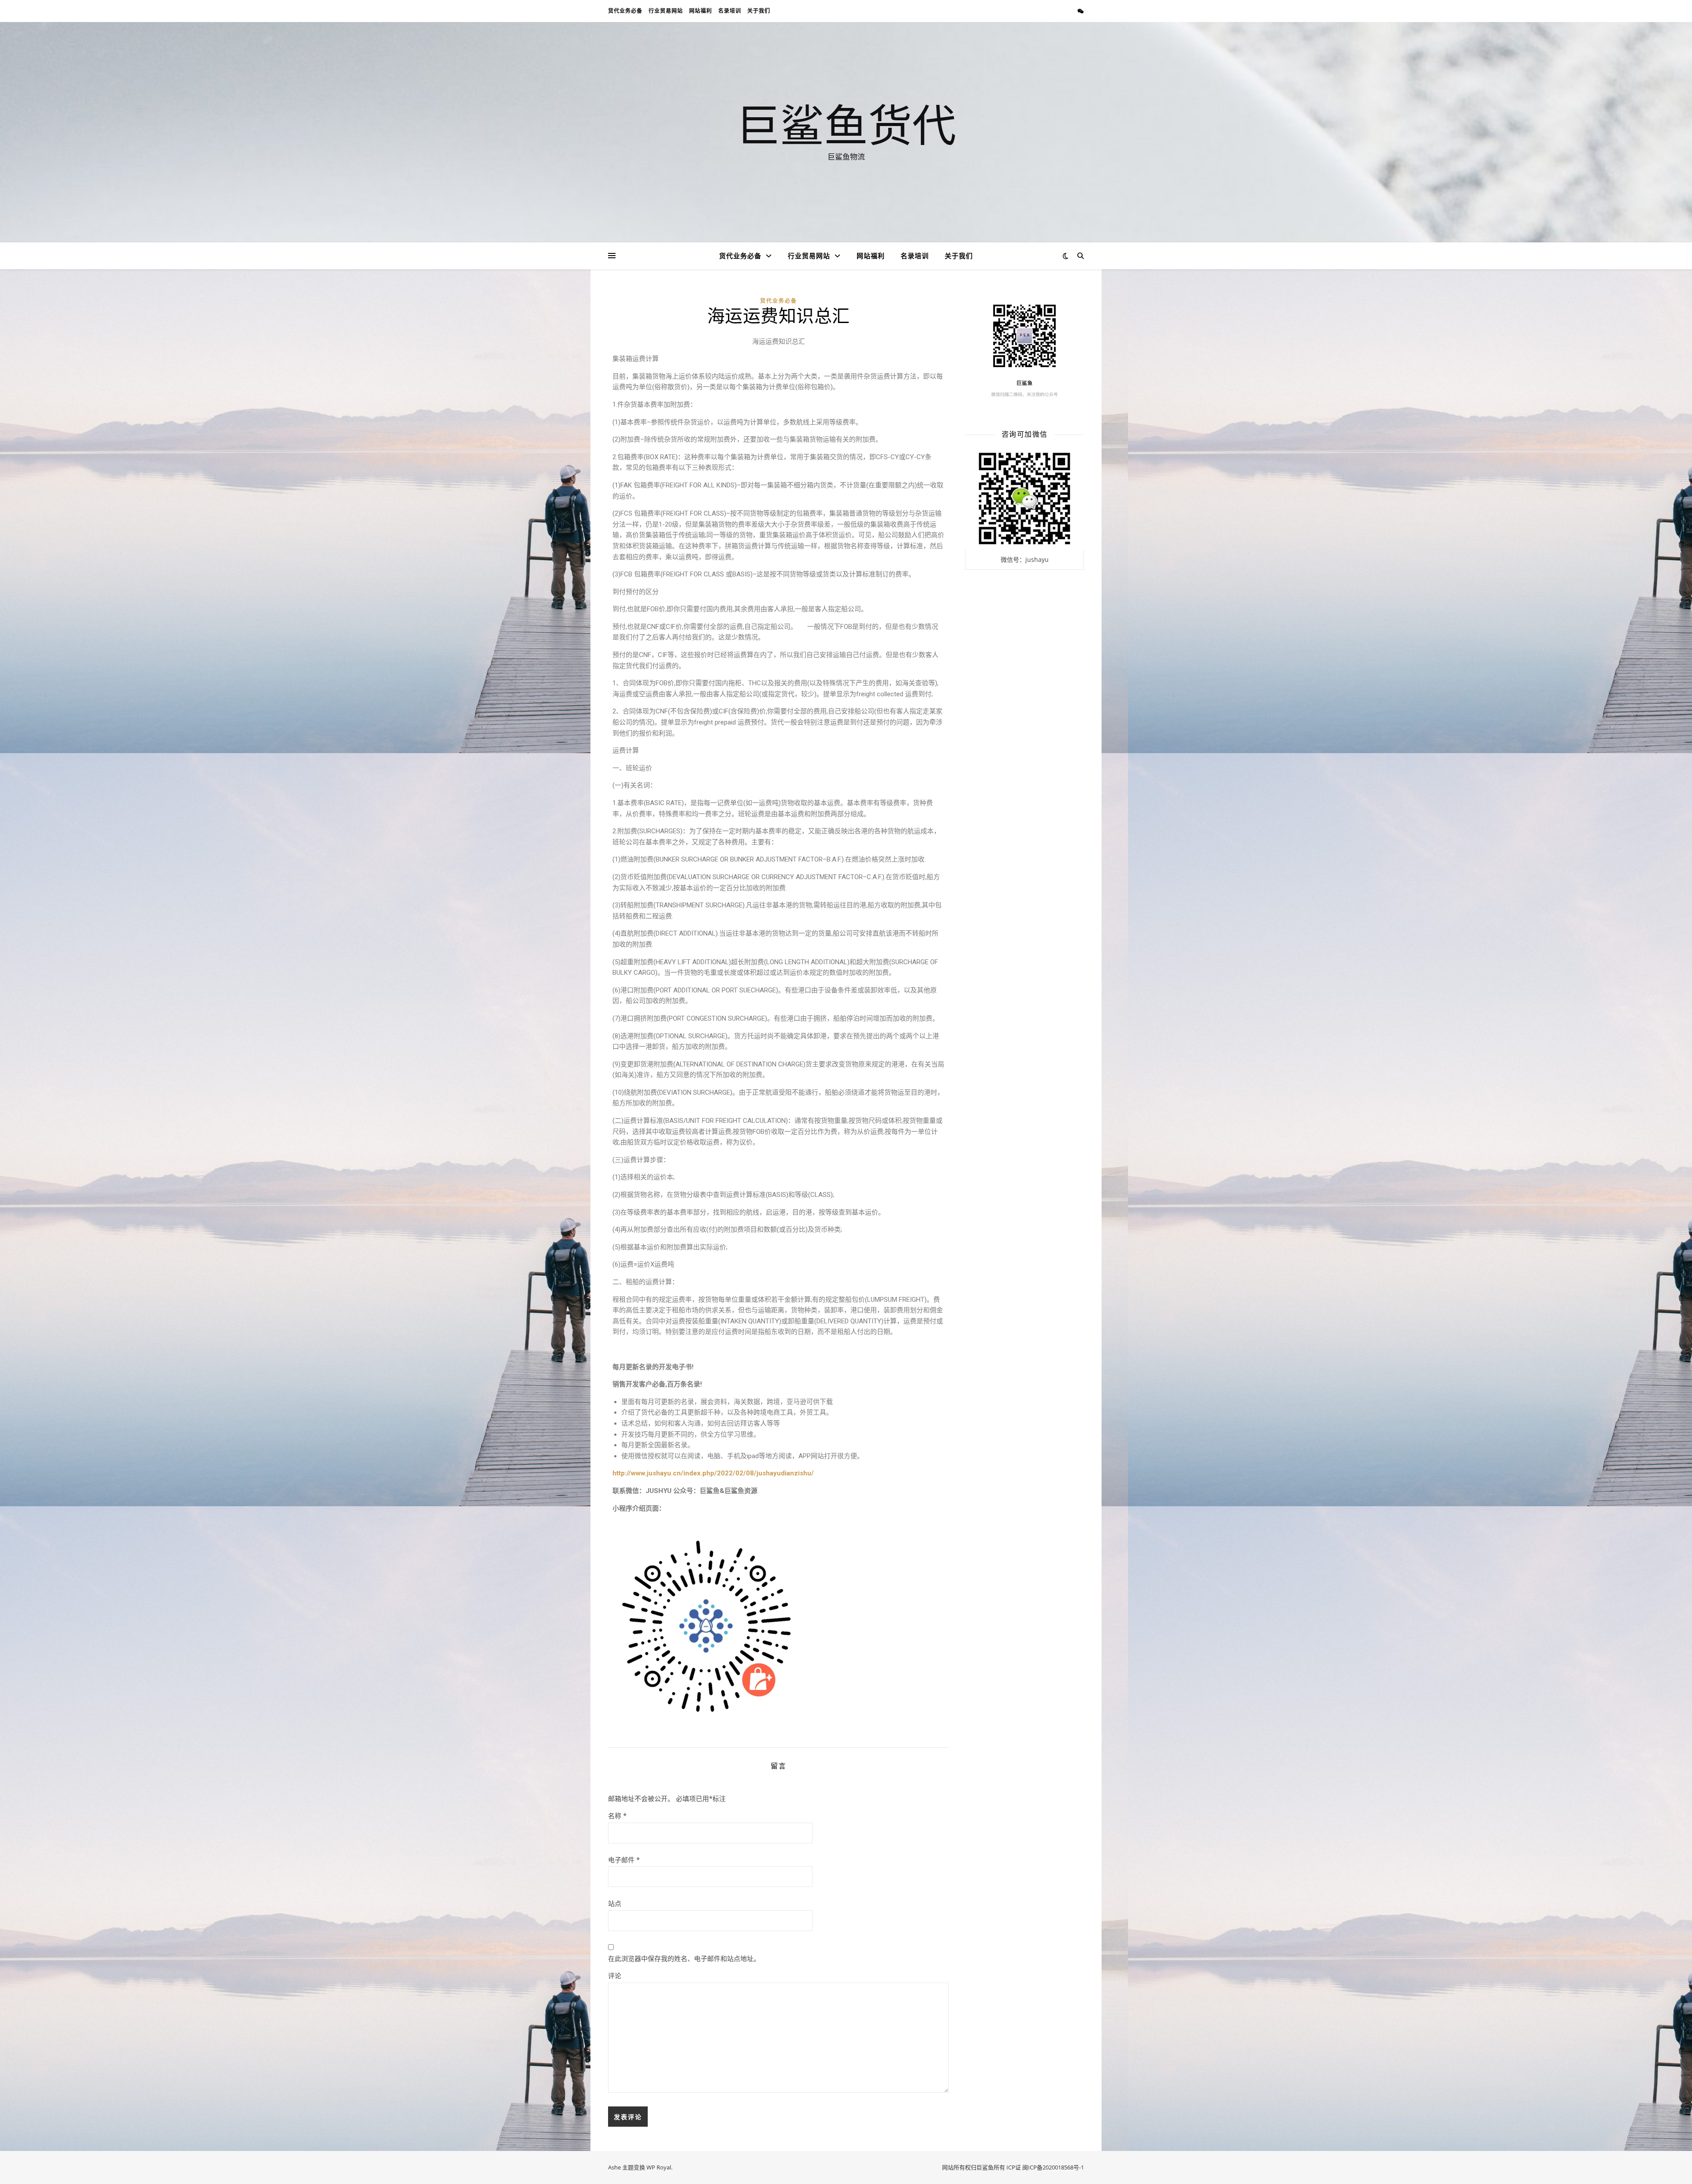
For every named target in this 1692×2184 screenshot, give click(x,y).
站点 (615, 1903)
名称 (617, 1816)
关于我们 (759, 11)
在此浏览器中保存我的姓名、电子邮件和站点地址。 (684, 1958)
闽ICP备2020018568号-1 (1053, 2167)
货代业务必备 (625, 11)
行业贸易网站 (666, 11)
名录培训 (730, 11)
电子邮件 (624, 1860)
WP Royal (659, 2167)
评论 (615, 1976)
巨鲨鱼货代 (846, 124)
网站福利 (701, 11)
